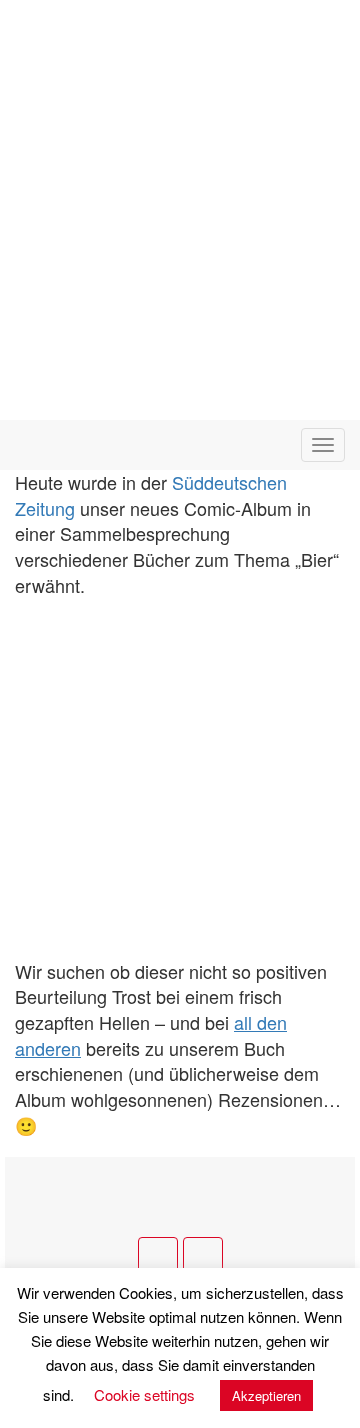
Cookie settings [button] (144, 1394)
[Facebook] (158, 1257)
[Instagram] (203, 1257)
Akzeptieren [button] (266, 1395)
